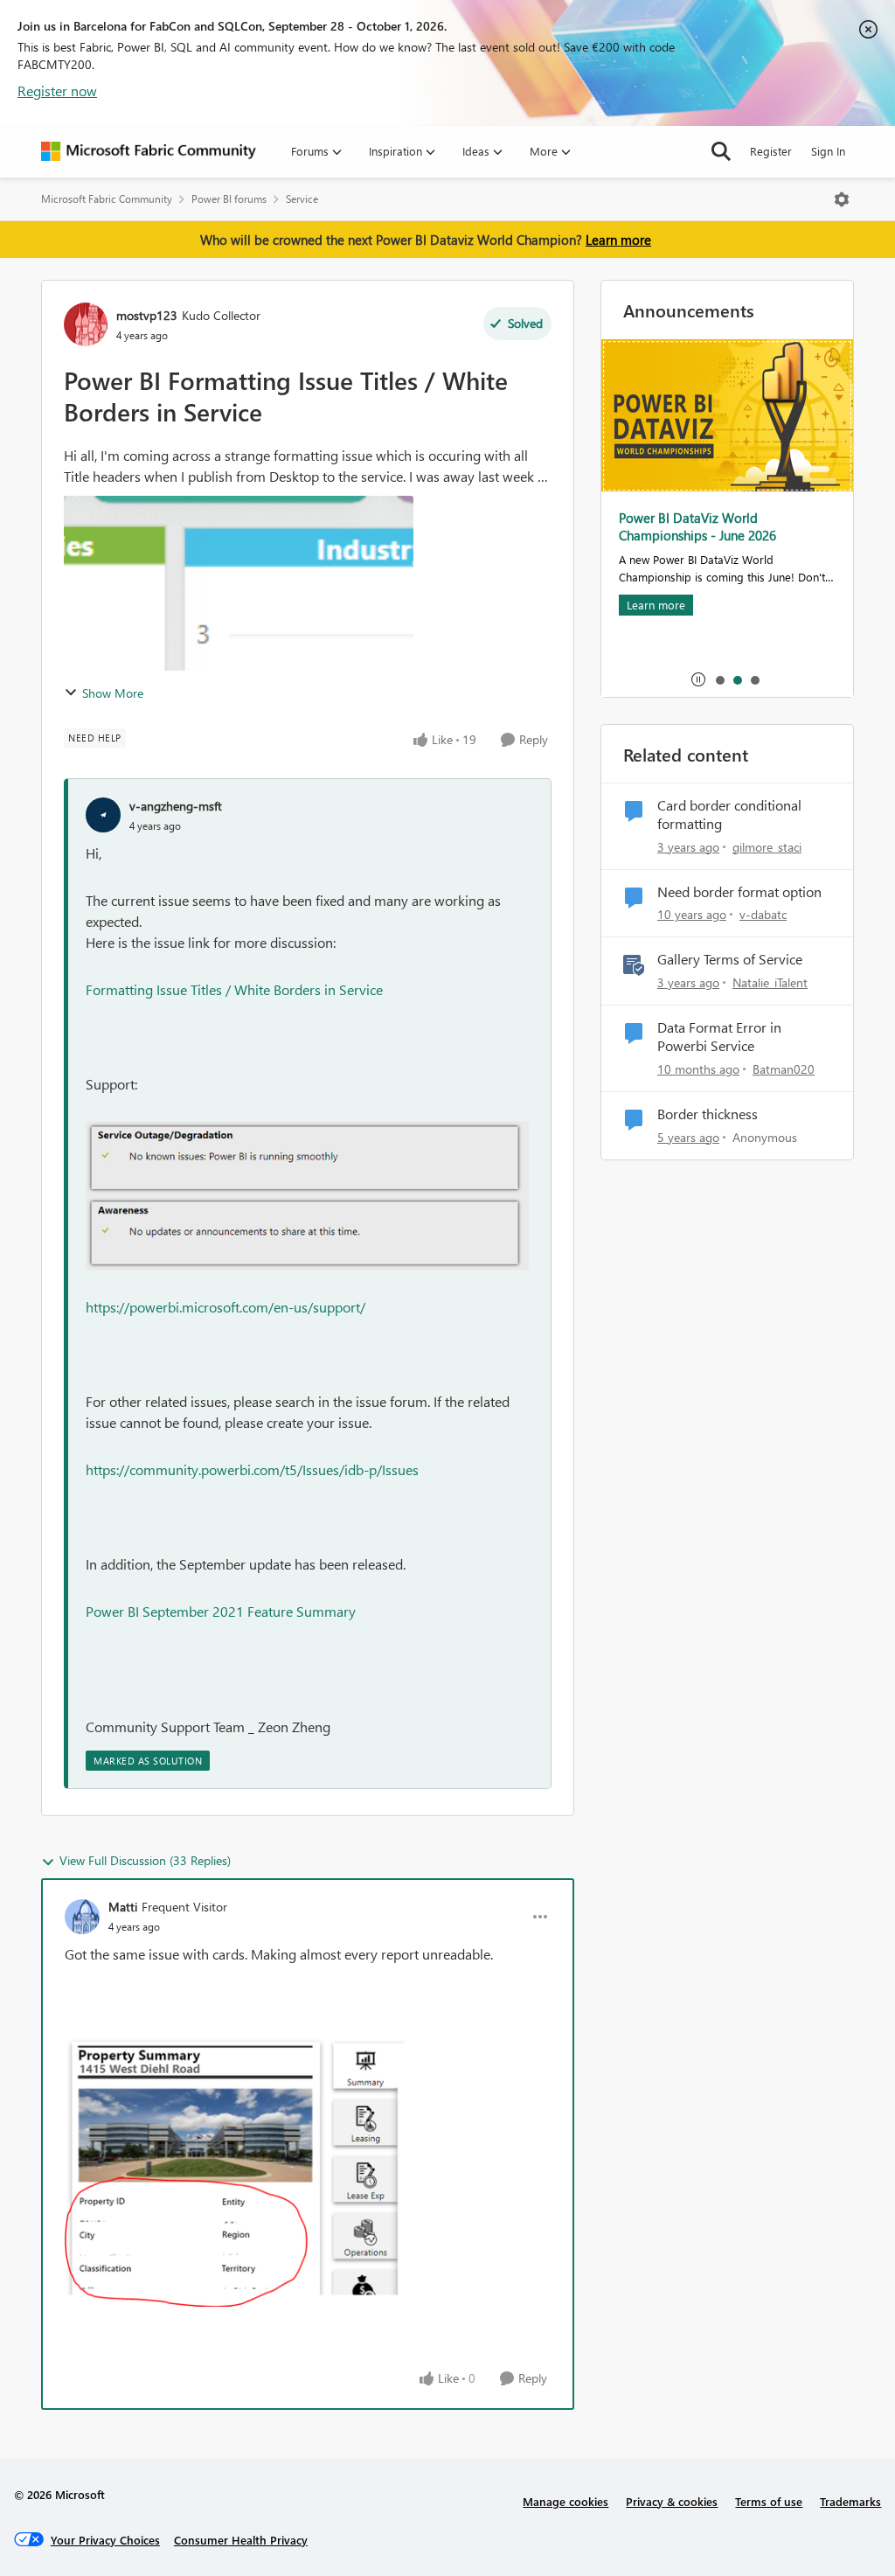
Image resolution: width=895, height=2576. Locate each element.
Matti (123, 1907)
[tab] (719, 679)
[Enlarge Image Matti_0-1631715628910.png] (235, 2172)
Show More (113, 693)
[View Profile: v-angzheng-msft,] (103, 815)
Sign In (828, 151)
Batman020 (784, 1069)
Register (771, 151)
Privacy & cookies (672, 2501)
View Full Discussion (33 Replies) (145, 1860)
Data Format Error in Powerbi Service (719, 1037)
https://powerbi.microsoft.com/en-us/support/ (225, 1307)
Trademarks (850, 2501)
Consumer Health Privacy (241, 2540)
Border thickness (708, 1114)
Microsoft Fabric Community (107, 199)
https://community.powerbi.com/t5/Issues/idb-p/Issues (252, 1469)
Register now (57, 91)
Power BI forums (229, 199)
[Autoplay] (698, 679)
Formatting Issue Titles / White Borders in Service (234, 989)
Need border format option (739, 892)
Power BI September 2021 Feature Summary (221, 1611)
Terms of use (769, 2501)
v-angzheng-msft (176, 806)
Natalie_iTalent (770, 982)
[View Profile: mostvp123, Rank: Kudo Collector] (86, 324)
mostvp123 (147, 315)
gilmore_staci (767, 847)
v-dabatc (763, 914)
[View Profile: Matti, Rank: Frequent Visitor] (82, 1917)
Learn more (618, 240)
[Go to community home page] (149, 151)
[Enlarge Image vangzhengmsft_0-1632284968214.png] (307, 1196)
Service (302, 199)
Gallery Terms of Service (730, 959)
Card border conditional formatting (729, 815)
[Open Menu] (842, 199)
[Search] (721, 151)
